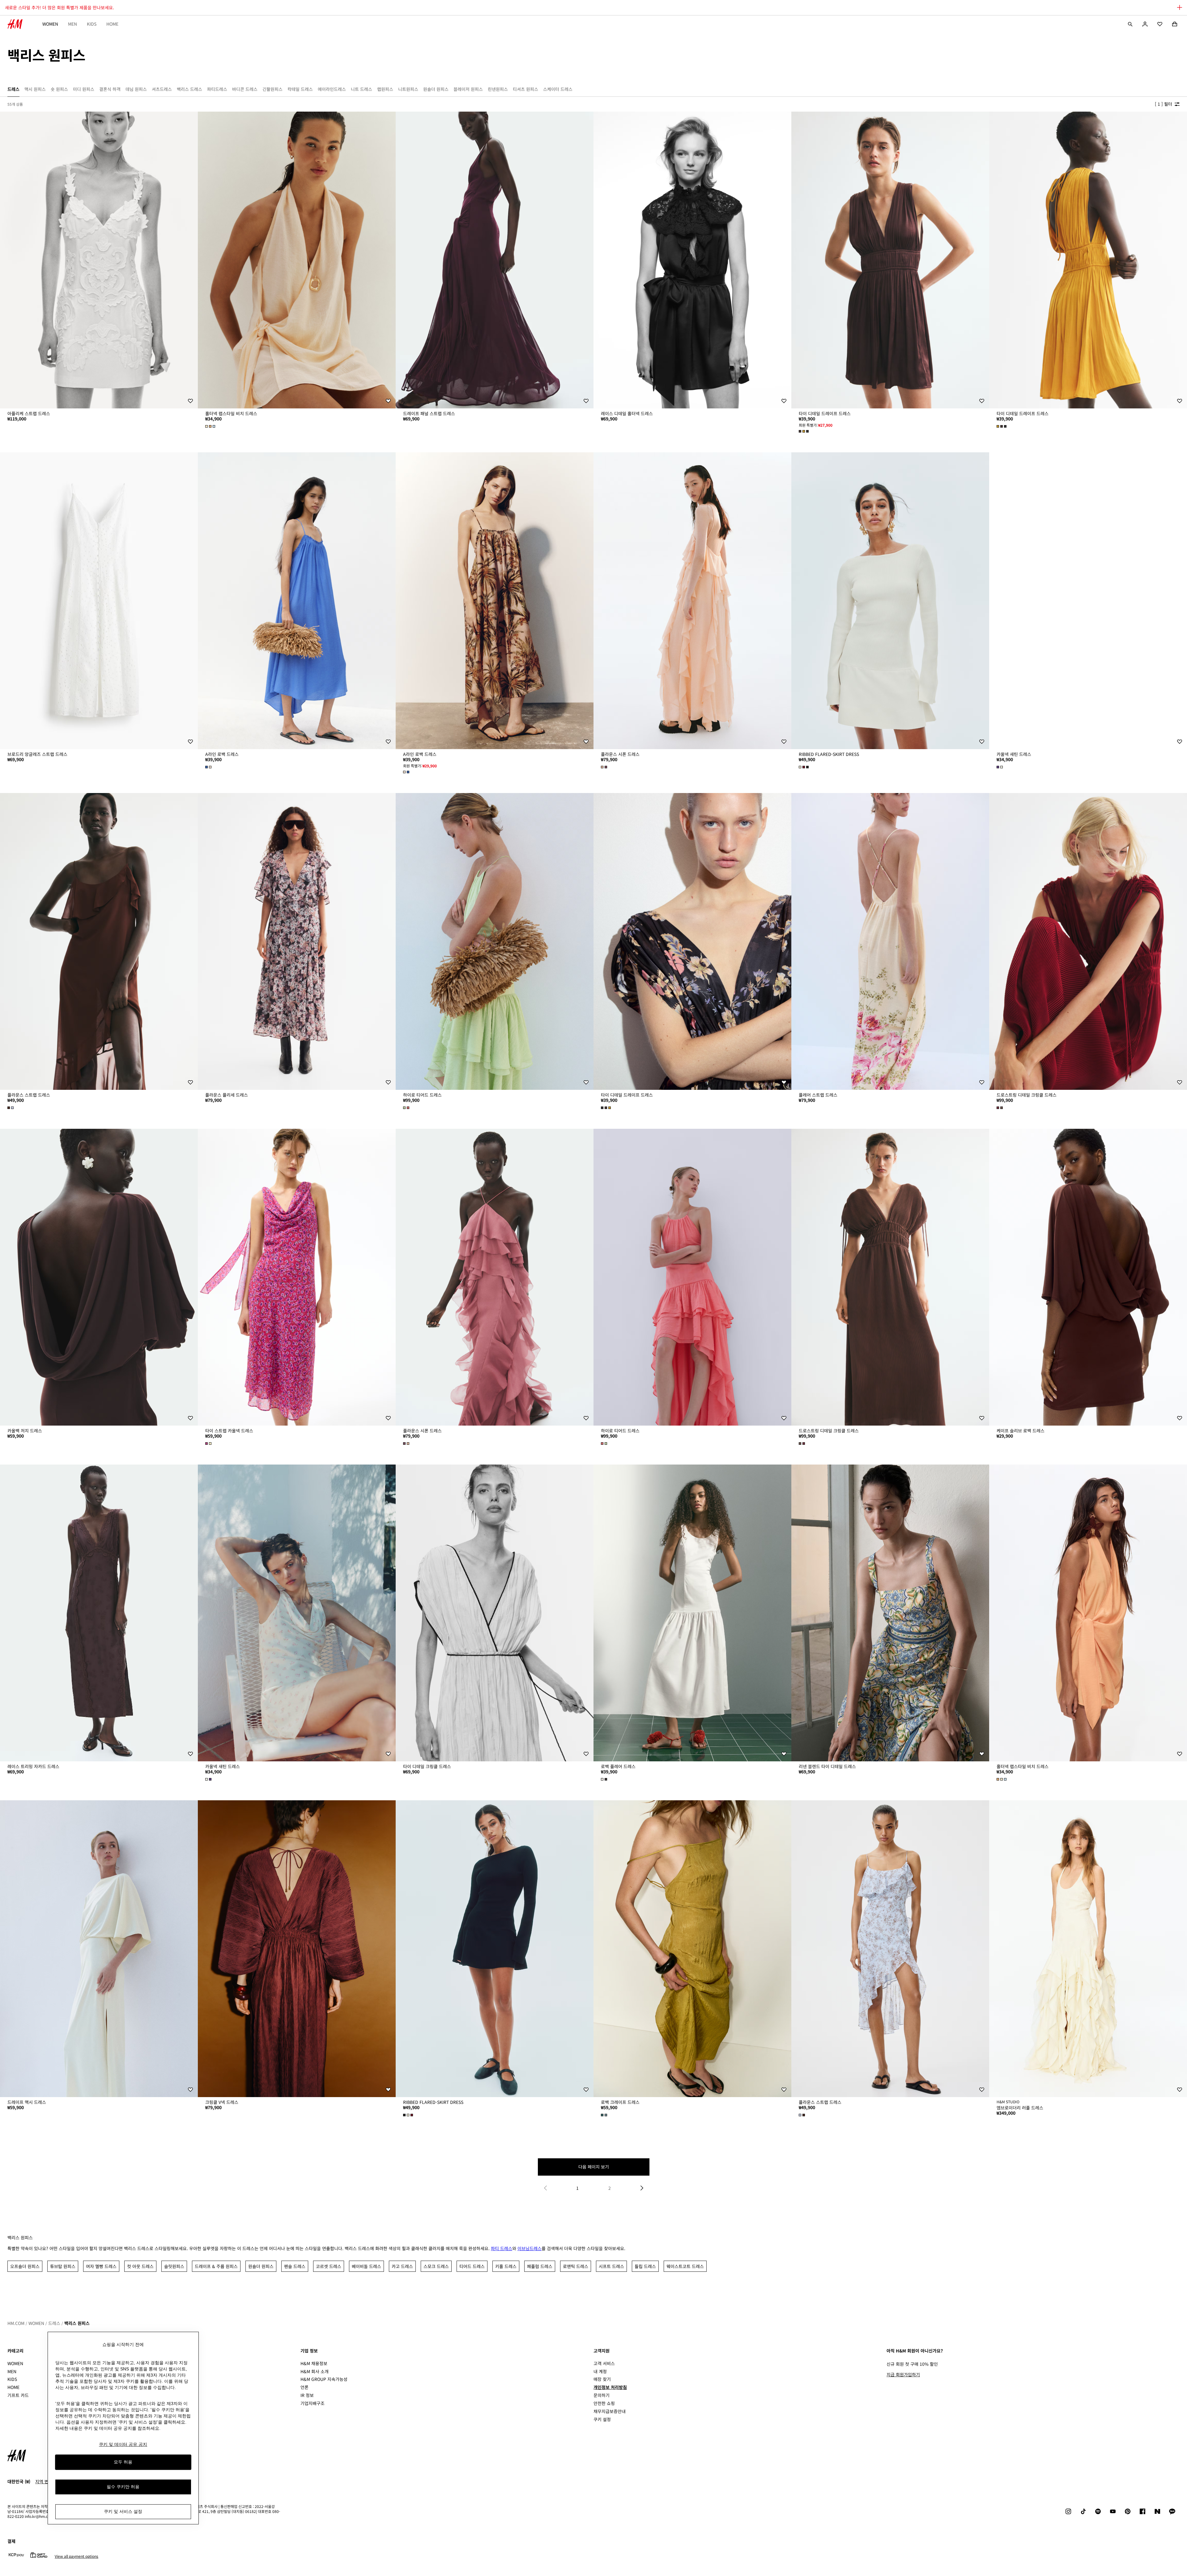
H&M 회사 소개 (315, 2371)
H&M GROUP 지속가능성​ (324, 2379)
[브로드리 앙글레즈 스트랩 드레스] (99, 601)
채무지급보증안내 (610, 2411)
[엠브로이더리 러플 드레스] (1088, 1949)
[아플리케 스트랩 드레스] (99, 260)
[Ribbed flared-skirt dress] (890, 601)
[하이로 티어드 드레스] (495, 941)
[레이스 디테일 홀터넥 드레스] (692, 260)
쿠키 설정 (602, 2419)
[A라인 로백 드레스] (297, 601)
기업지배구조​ (313, 2403)
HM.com (16, 2323)
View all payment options (77, 2556)
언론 (304, 2387)
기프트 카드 (18, 2395)
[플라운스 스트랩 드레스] (99, 941)
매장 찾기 (602, 2379)
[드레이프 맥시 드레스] (99, 1949)
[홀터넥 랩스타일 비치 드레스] (297, 260)
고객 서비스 (604, 2363)
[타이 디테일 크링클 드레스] (495, 1613)
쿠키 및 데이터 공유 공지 (123, 2444)
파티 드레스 (502, 2248)
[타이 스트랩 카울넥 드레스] (297, 1277)
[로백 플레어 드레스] (692, 1613)
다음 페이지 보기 (594, 2167)
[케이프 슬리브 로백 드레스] (1088, 1277)
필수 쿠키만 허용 (123, 2487)
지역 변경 (44, 2481)
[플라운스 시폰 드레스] (692, 601)
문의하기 (602, 2395)
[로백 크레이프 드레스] (692, 1949)
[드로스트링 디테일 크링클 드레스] (1088, 941)
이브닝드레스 (530, 2248)
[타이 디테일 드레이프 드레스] (890, 260)
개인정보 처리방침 (610, 2387)
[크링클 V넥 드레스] (297, 1949)
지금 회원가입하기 (903, 2374)
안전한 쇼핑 (604, 2403)
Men (72, 24)
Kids (92, 24)
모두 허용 (123, 2462)
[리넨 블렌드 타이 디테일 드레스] (890, 1613)
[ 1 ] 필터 (1164, 104)
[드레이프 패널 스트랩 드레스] (495, 260)
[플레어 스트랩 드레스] (890, 941)
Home (112, 24)
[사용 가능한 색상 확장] (211, 426)
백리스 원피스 (77, 2323)
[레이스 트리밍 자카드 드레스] (99, 1613)
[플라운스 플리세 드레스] (297, 941)
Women (50, 24)
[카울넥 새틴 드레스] (1088, 601)
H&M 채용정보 (314, 2363)
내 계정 (600, 2371)
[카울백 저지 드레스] (99, 1277)
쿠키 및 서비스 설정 (123, 2512)
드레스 (54, 2323)
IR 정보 (307, 2395)
